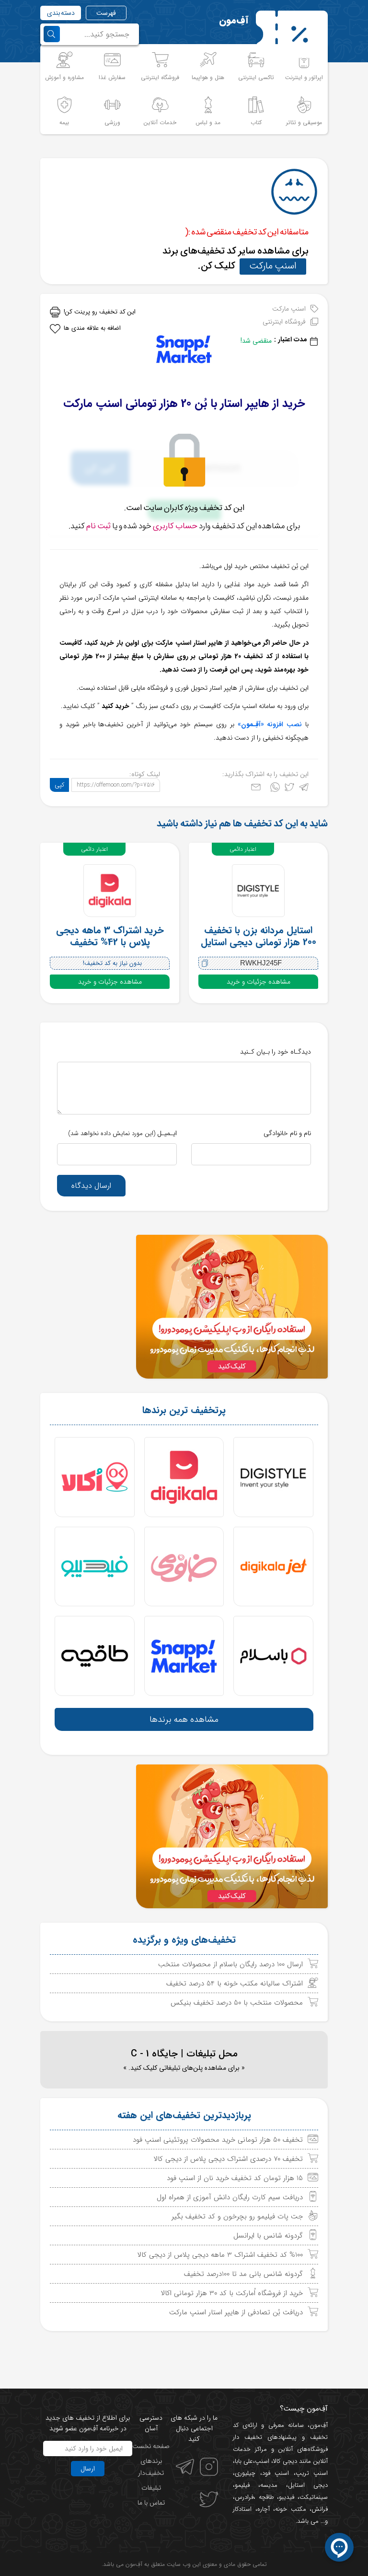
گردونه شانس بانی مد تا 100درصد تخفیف (243, 2274)
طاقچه (265, 2497)
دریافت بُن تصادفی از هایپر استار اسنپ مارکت (236, 2312)
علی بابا (244, 2461)
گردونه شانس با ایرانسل (268, 2236)
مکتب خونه (291, 2509)
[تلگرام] (304, 789)
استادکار (242, 2509)
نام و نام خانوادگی (287, 1133)
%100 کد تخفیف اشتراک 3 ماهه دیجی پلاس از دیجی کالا (220, 2255)
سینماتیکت (314, 2497)
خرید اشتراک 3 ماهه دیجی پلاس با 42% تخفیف (110, 936)
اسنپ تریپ (312, 2473)
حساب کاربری (175, 526)
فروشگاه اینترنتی (284, 322)
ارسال (88, 2469)
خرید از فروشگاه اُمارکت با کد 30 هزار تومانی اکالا (232, 2293)
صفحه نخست (151, 2446)
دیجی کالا (285, 2461)
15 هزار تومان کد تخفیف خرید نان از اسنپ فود (235, 2178)
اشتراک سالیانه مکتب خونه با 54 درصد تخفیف (235, 1984)
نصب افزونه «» (270, 724)
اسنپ (262, 2461)
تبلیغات (151, 2488)
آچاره (264, 2509)
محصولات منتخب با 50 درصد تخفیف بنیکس (237, 2003)
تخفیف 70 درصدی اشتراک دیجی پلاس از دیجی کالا (228, 2159)
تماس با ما (151, 2503)
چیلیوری (245, 2473)
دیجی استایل (308, 2485)
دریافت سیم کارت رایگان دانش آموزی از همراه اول (230, 2197)
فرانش (320, 2509)
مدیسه (269, 2485)
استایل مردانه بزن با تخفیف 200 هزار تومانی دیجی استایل (259, 936)
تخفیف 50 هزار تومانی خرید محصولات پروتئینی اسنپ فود (218, 2140)
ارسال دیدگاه (91, 1186)
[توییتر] (289, 789)
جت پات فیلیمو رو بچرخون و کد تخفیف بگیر (237, 2216)
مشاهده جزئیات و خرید (259, 982)
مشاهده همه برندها (184, 1719)
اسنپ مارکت (273, 266)
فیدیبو (287, 2497)
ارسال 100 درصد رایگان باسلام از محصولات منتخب (230, 1964)
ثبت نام (98, 526)
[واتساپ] (275, 789)
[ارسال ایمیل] (256, 789)
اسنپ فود (276, 2473)
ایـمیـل (122, 1133)
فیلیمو (242, 2485)
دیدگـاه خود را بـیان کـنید (276, 1052)
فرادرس (244, 2497)
